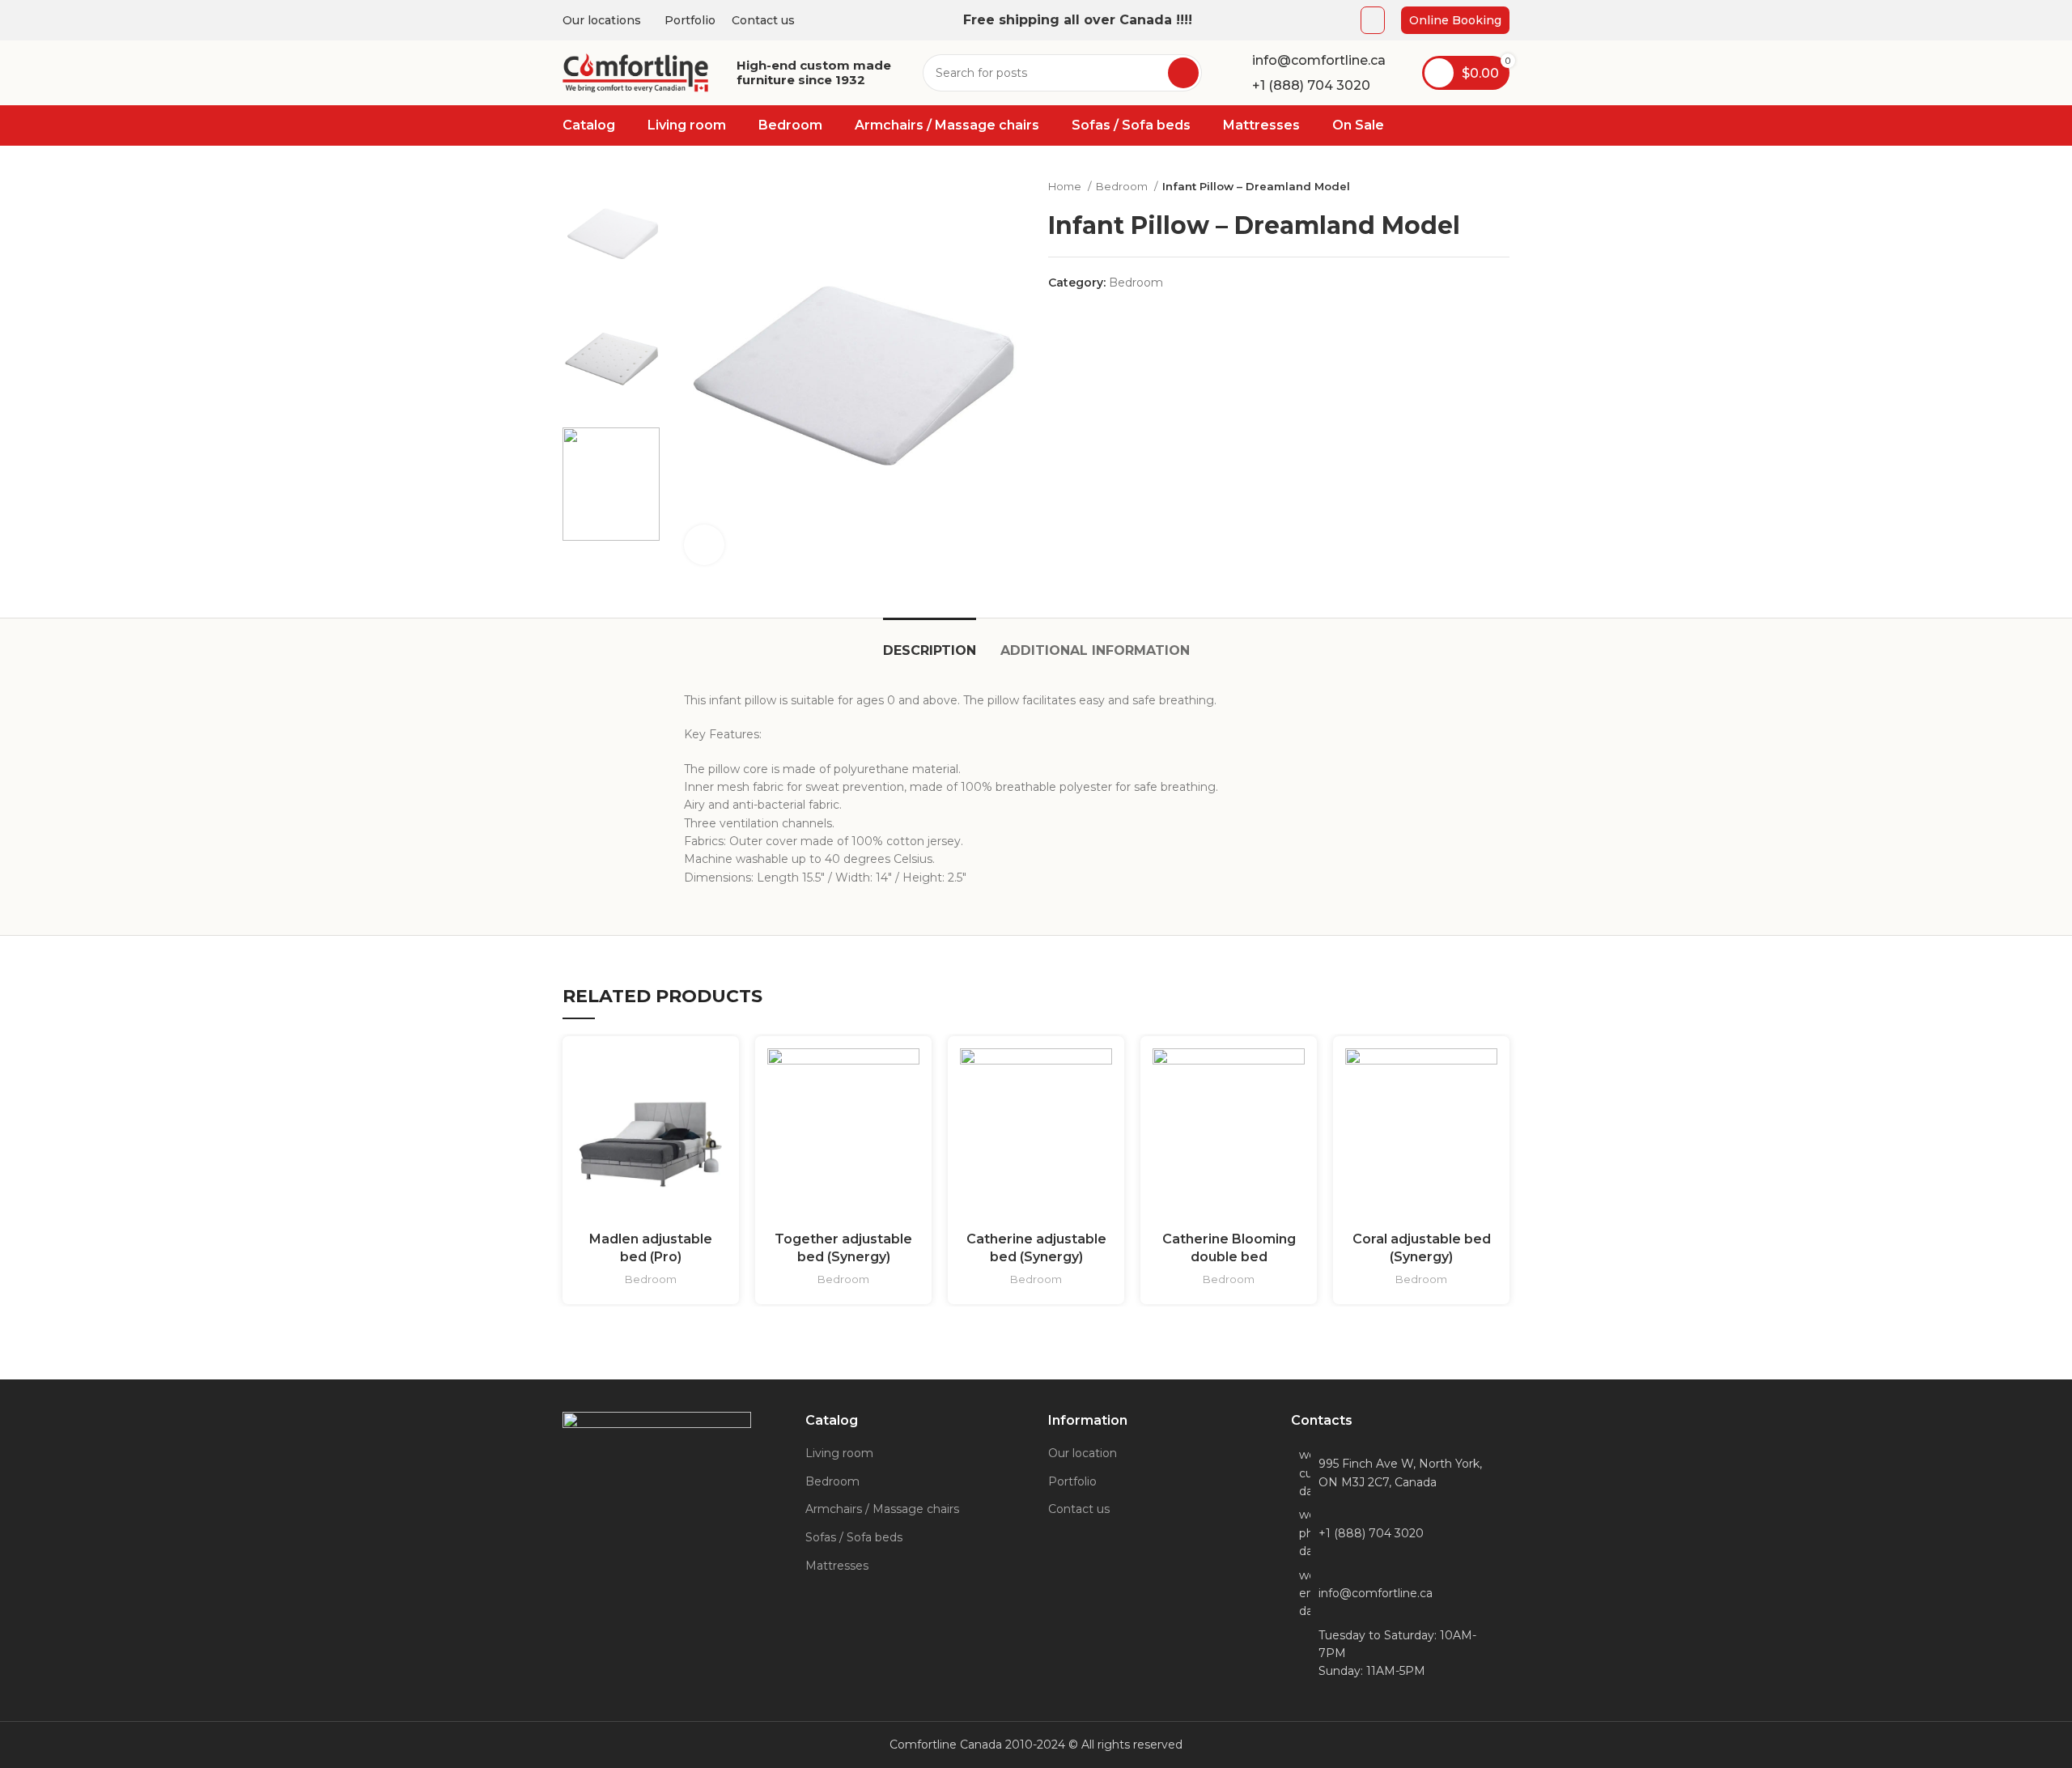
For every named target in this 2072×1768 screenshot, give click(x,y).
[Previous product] (1469, 187)
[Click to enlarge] (704, 545)
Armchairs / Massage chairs (882, 1509)
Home (1066, 186)
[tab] (930, 642)
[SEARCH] (1183, 73)
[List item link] (1400, 1533)
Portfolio (1072, 1481)
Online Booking (1455, 20)
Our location (1083, 1453)
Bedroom (1123, 186)
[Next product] (1501, 187)
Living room (839, 1453)
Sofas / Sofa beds (854, 1537)
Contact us (1079, 1509)
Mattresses (837, 1566)
